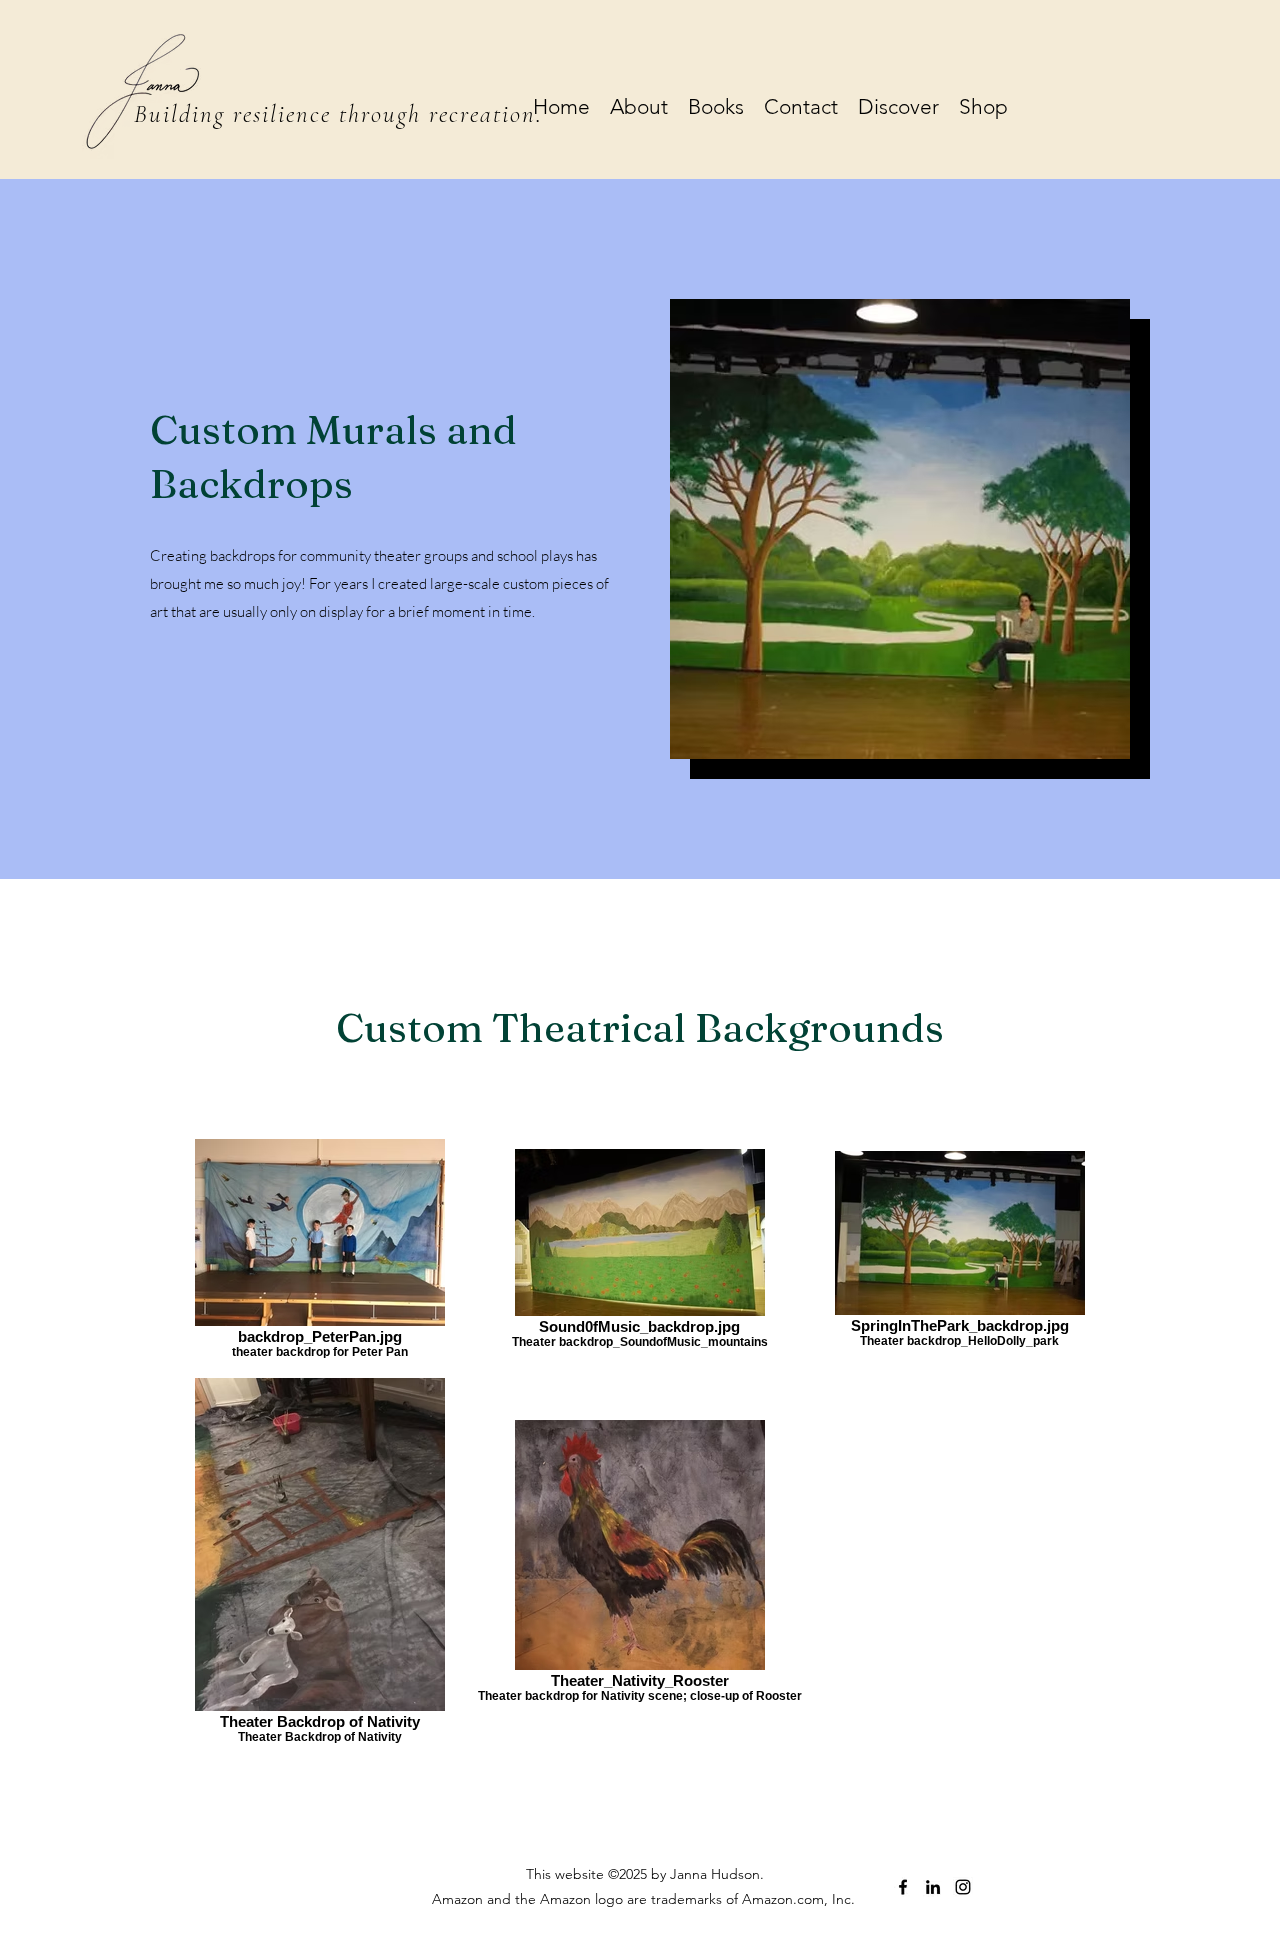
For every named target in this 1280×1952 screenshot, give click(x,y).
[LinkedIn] (933, 1887)
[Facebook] (903, 1887)
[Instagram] (963, 1887)
